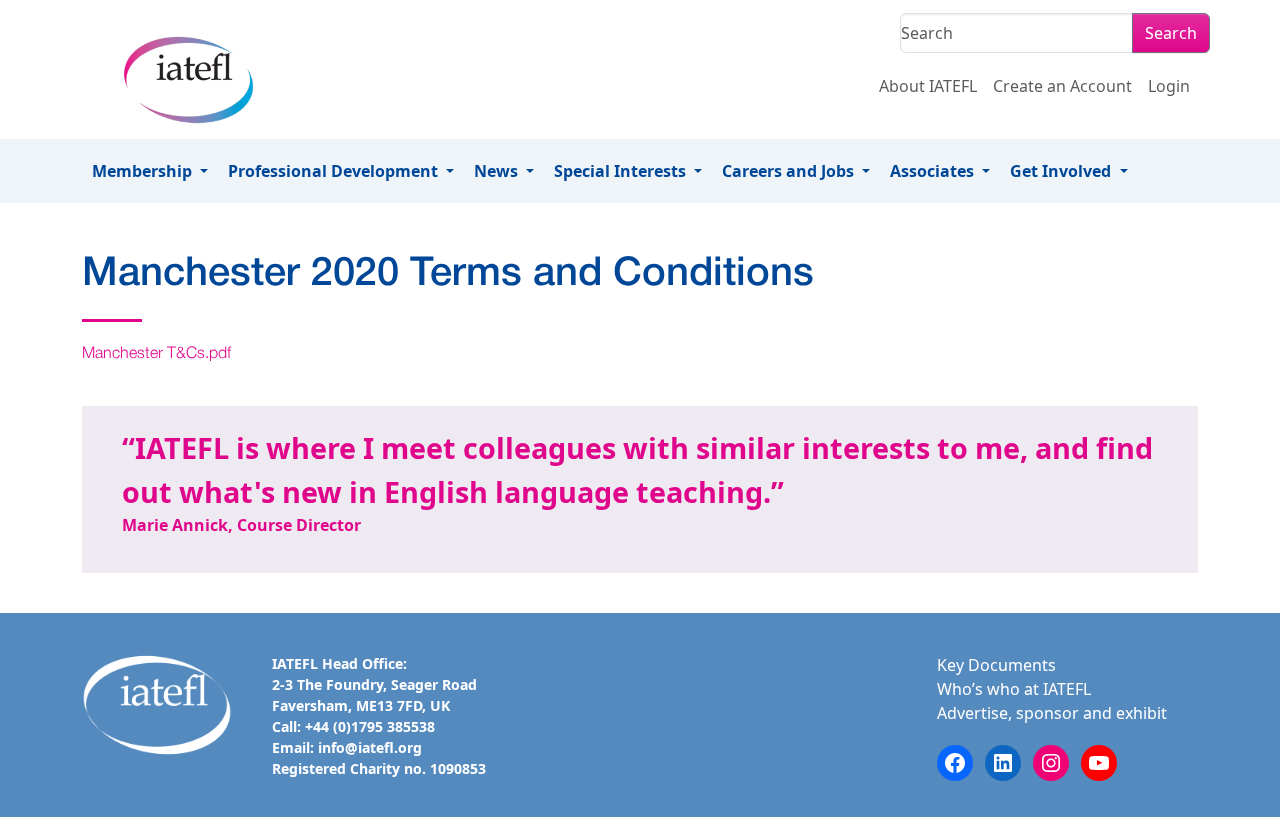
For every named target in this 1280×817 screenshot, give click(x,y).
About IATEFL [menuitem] (928, 86)
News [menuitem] (498, 171)
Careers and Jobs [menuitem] (790, 171)
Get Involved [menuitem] (1062, 171)
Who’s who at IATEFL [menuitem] (1014, 689)
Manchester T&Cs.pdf (156, 354)
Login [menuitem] (1169, 86)
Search (1171, 33)
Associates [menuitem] (934, 171)
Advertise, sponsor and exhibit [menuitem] (1052, 713)
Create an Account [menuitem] (1062, 86)
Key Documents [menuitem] (996, 665)
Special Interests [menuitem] (622, 171)
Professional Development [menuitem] (335, 171)
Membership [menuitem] (144, 171)
